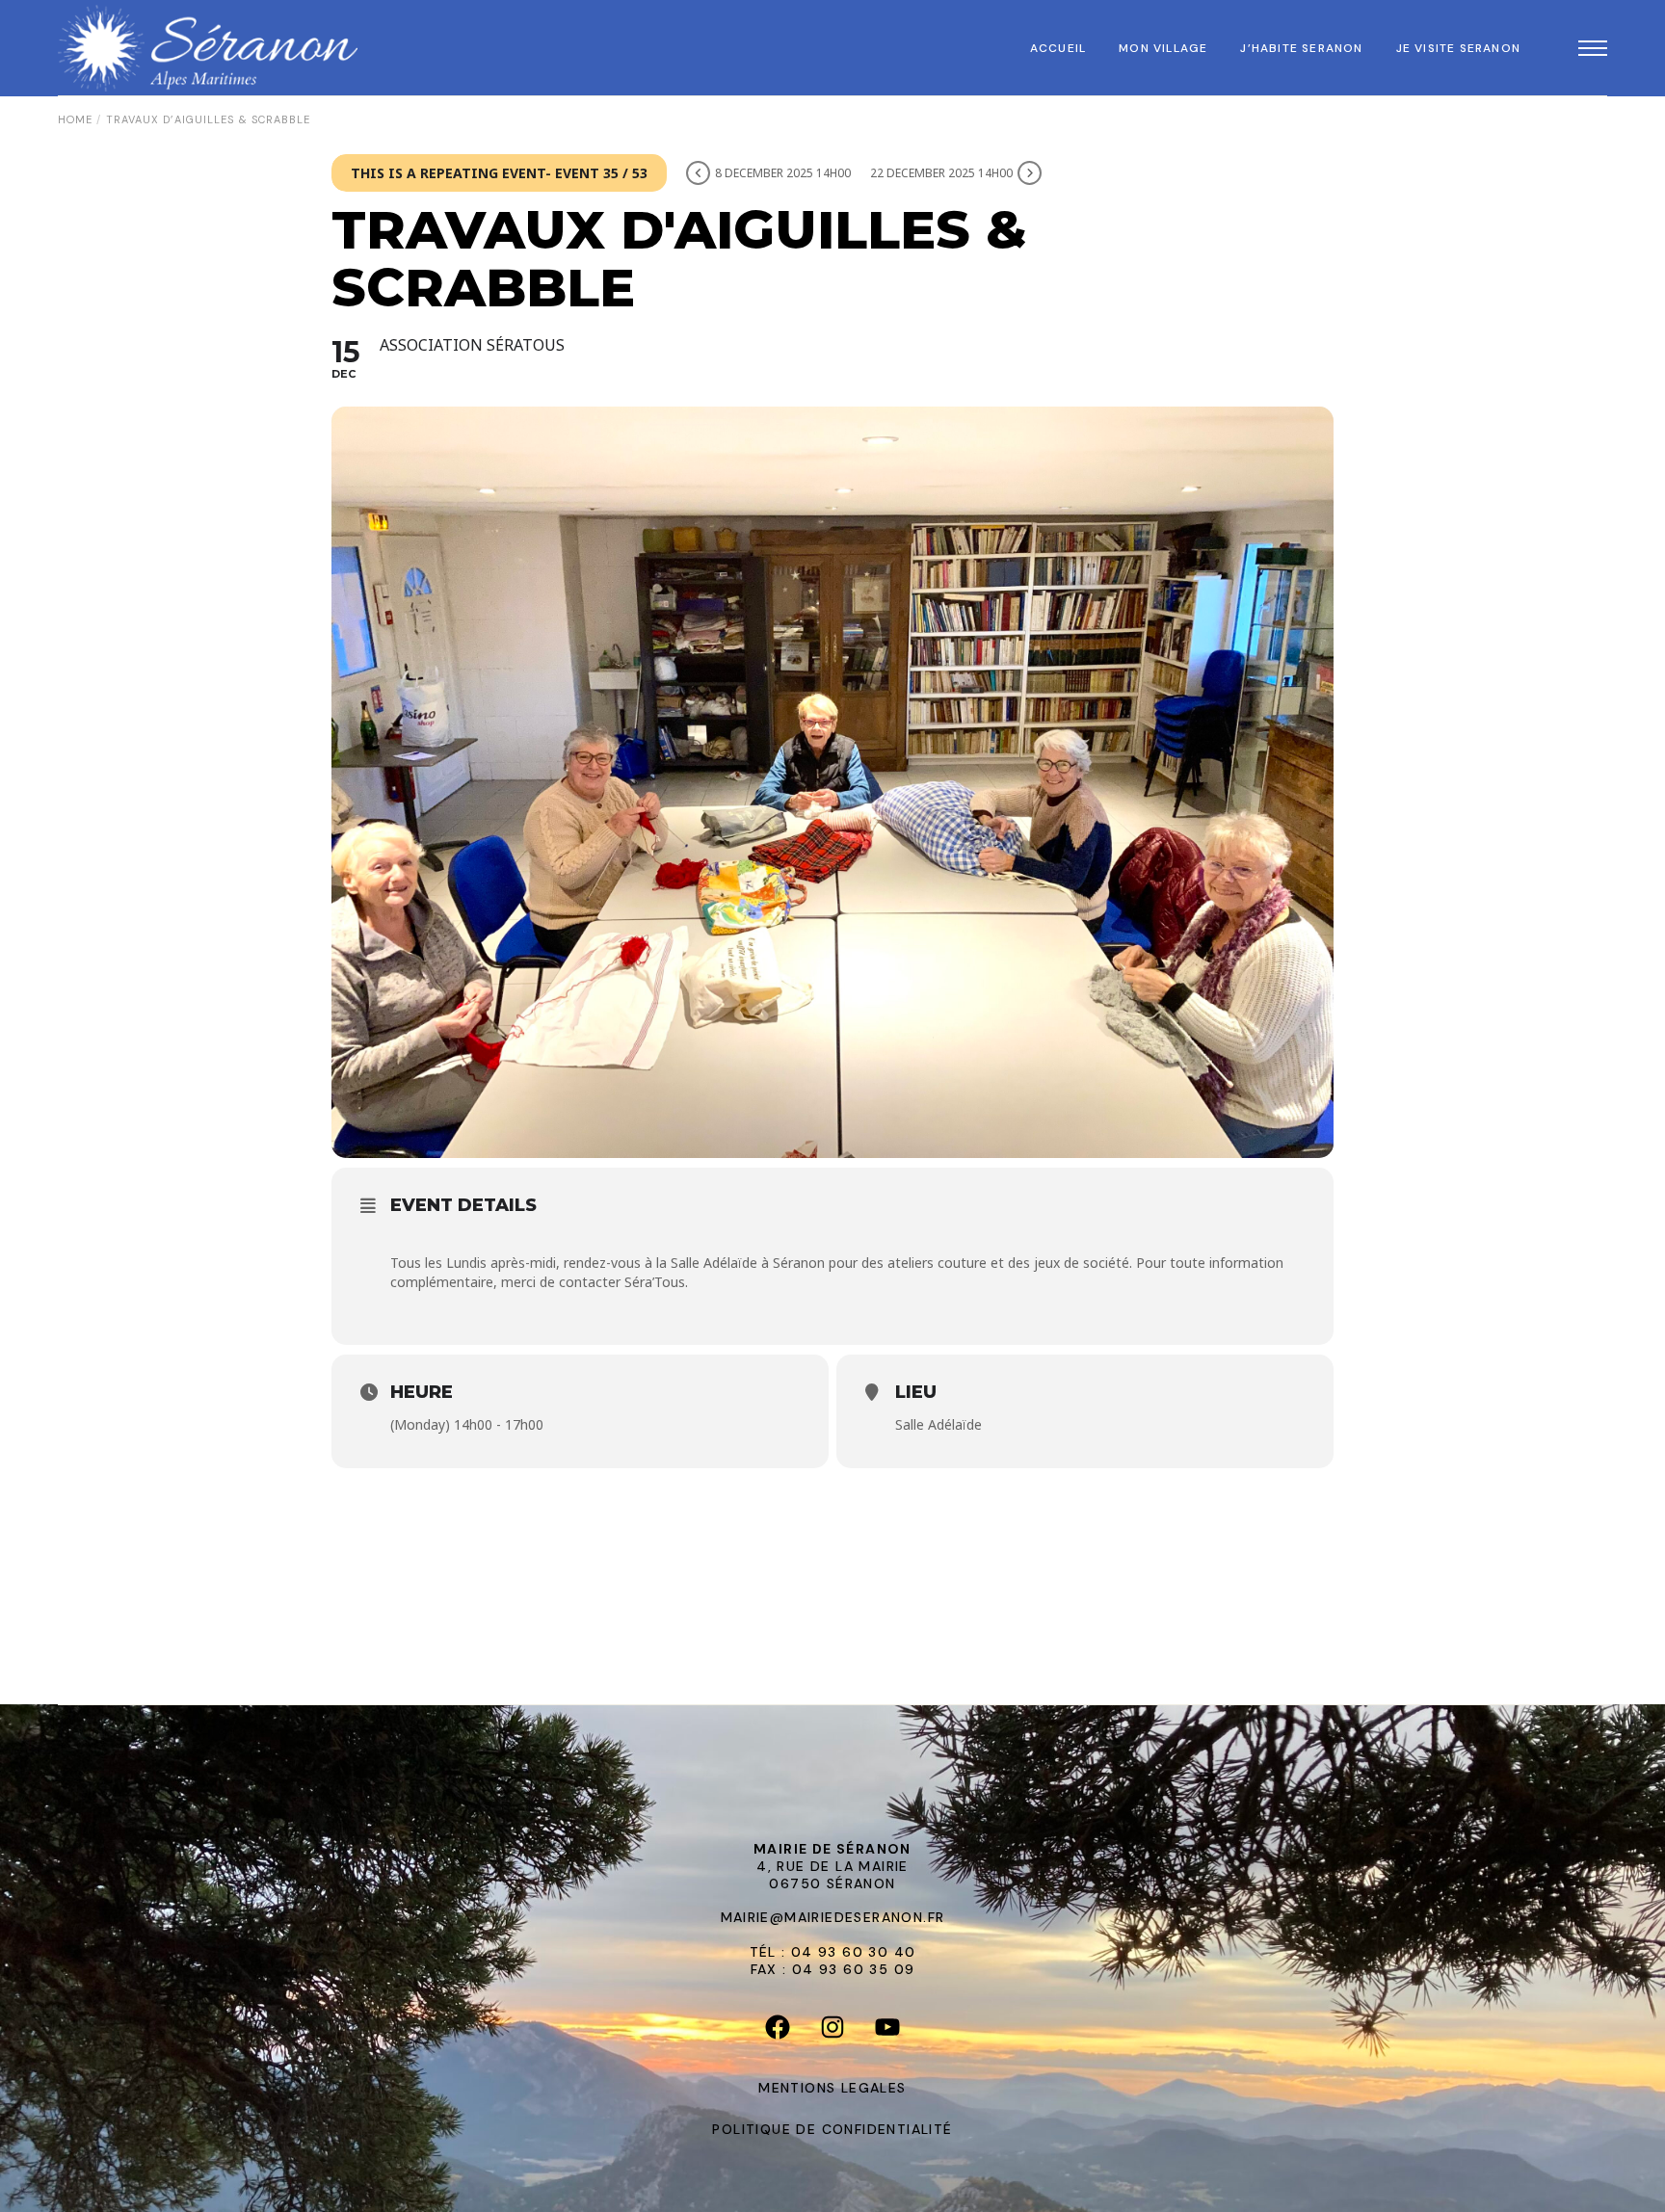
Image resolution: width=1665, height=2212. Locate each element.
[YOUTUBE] (888, 2032)
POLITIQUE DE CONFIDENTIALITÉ (832, 2129)
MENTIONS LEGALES (832, 2088)
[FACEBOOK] (778, 2032)
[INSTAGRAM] (833, 2032)
